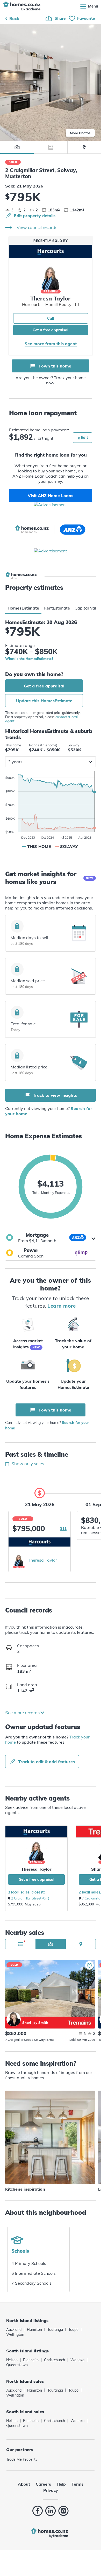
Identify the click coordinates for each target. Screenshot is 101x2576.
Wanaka (77, 2360)
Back (14, 18)
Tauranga (55, 2330)
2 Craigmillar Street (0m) (30, 1898)
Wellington (15, 2334)
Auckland (14, 2330)
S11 (63, 1528)
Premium (51, 292)
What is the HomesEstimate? (29, 659)
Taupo (73, 2330)
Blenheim (31, 2360)
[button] (51, 1237)
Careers (43, 2484)
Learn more (62, 1306)
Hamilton (34, 2330)
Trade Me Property (22, 2459)
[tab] (23, 608)
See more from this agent (51, 344)
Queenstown (17, 2365)
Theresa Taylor (42, 1560)
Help (61, 2484)
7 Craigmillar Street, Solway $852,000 (50, 1988)
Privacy (51, 2490)
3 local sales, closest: (26, 1892)
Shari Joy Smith (14, 2019)
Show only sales (27, 1464)
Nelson (12, 2360)
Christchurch (55, 2360)
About (24, 2484)
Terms (77, 2484)
